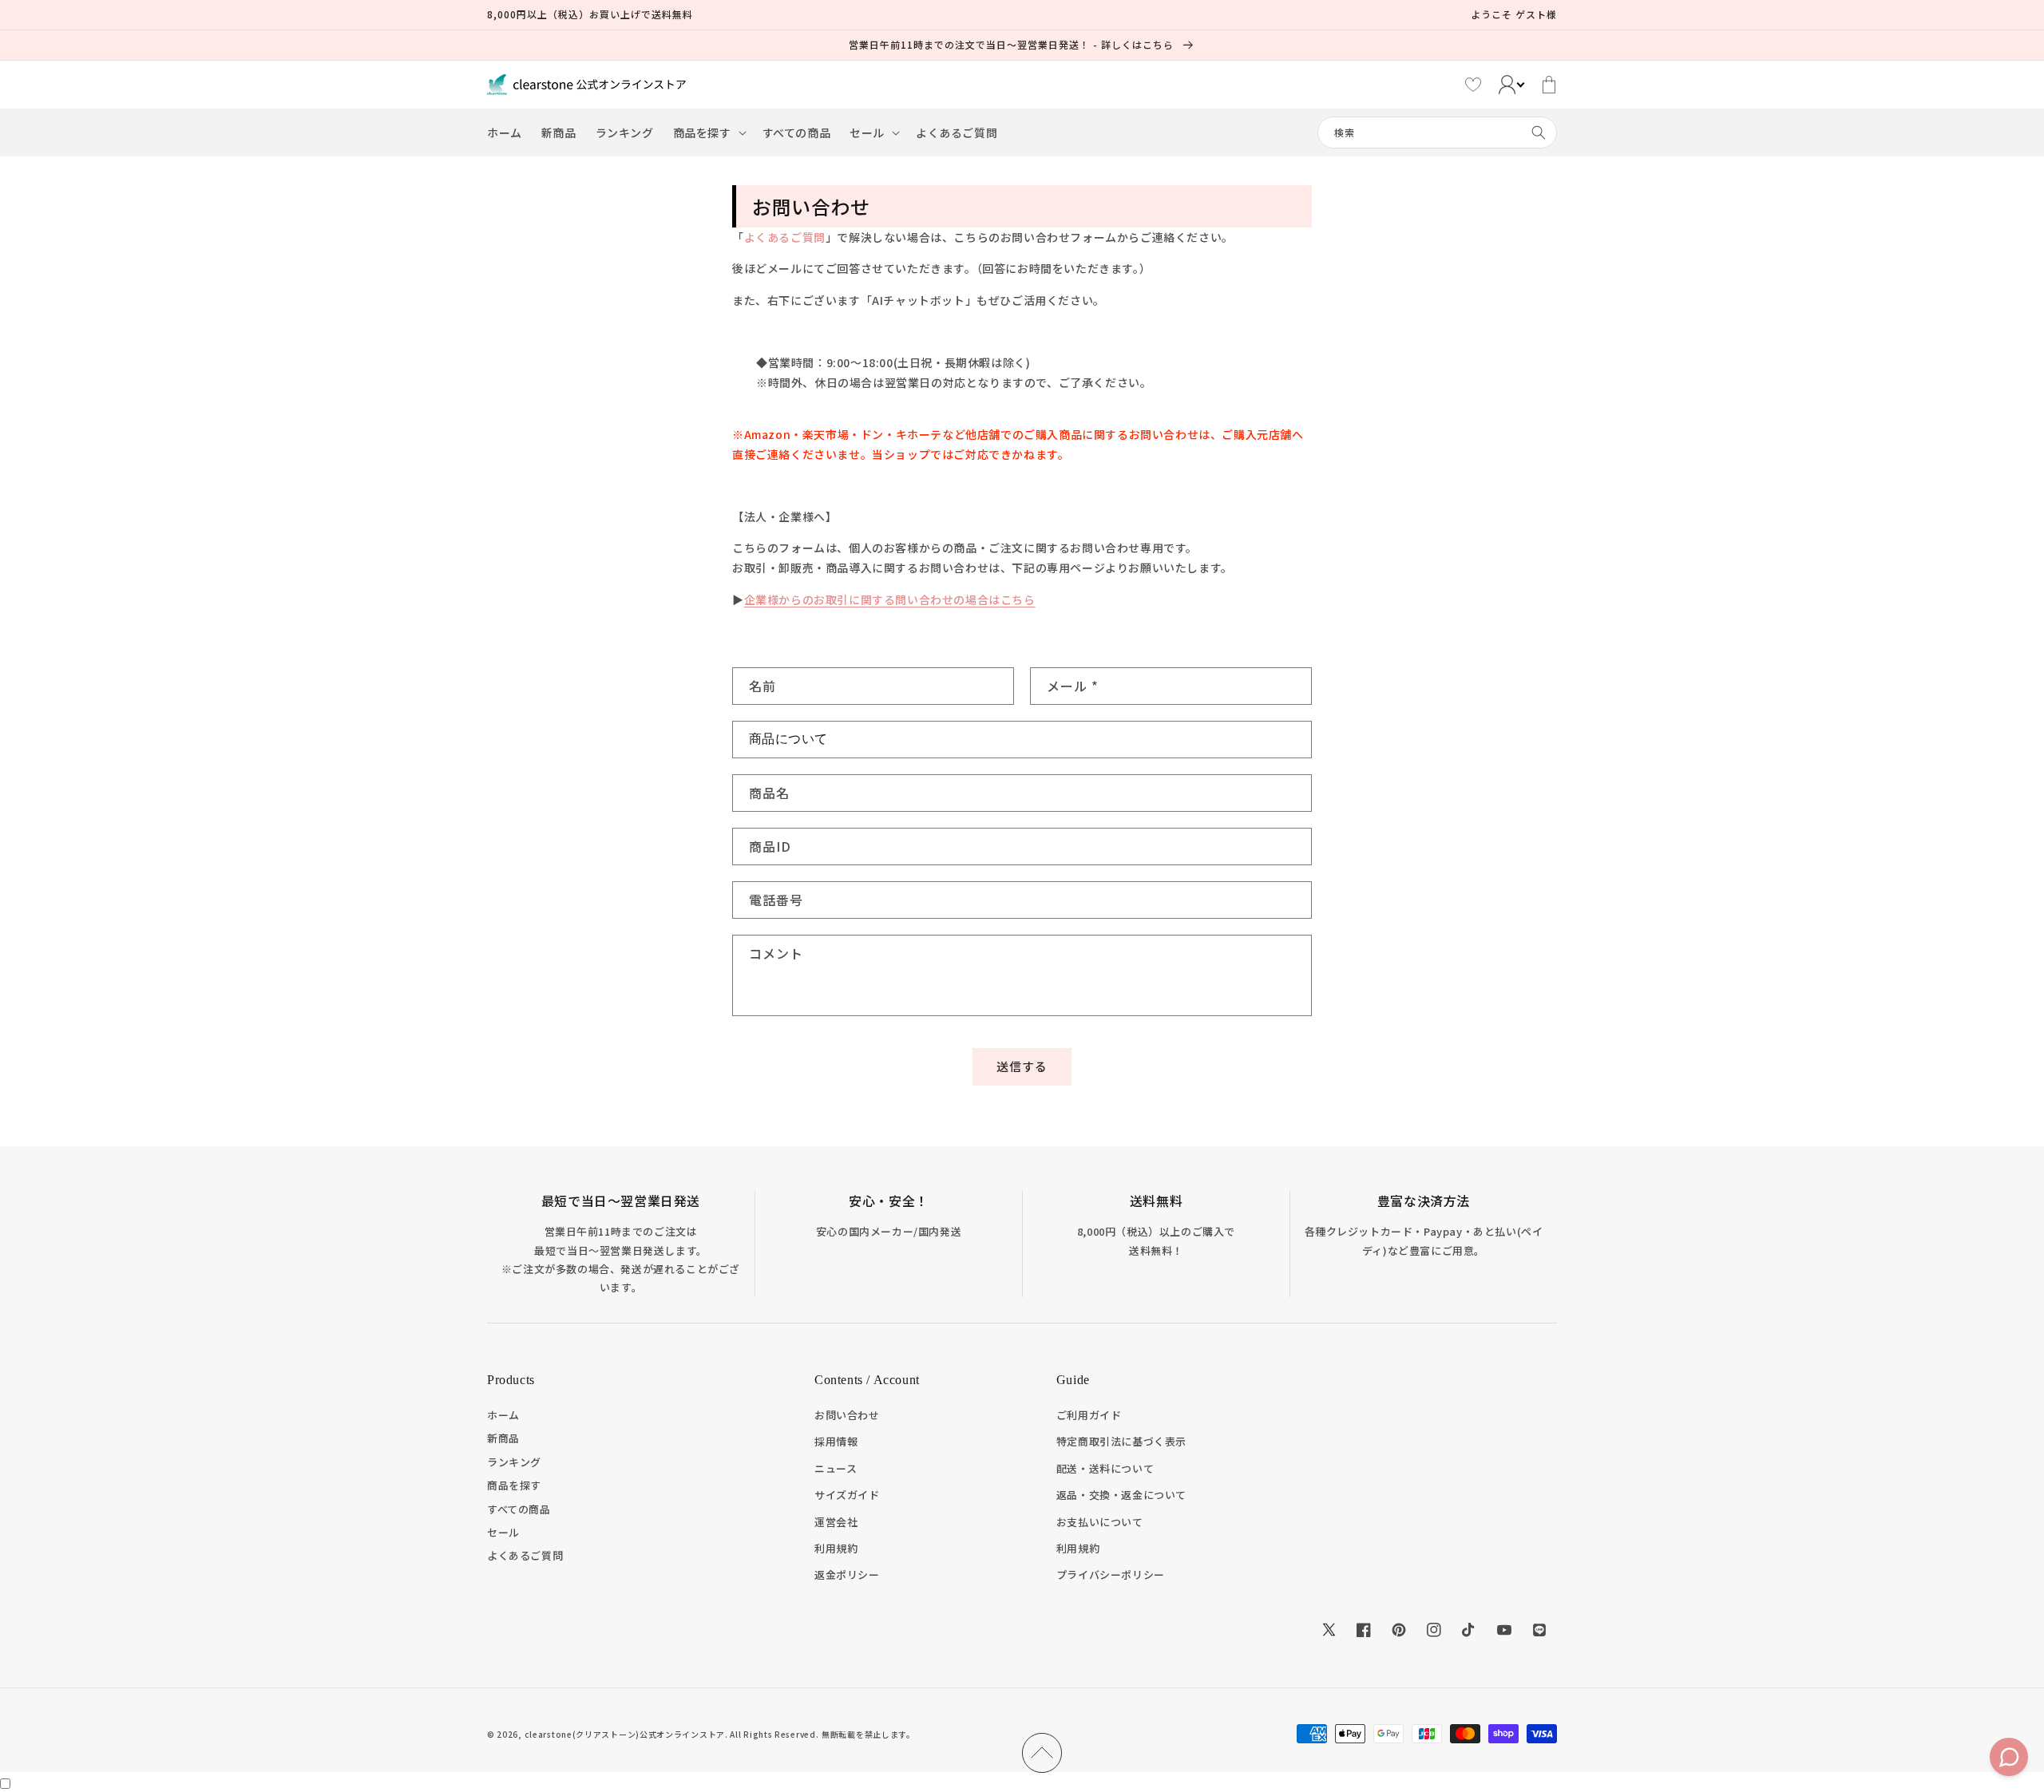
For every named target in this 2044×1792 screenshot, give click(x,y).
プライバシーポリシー (1111, 1574)
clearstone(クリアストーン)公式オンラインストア (625, 1734)
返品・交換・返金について (1121, 1495)
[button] (708, 133)
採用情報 (836, 1441)
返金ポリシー (847, 1574)
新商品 (503, 1438)
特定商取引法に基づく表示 (1121, 1441)
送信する (1022, 1066)
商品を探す (514, 1485)
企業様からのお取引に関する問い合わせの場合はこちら (890, 599)
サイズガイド (847, 1495)
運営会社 (836, 1522)
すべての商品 (519, 1509)
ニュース (836, 1468)
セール (503, 1532)
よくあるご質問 (785, 237)
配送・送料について (1105, 1468)
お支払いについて (1100, 1522)
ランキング (514, 1462)
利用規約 (836, 1548)
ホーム (503, 1415)
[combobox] (1437, 133)
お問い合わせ (847, 1415)
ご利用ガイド (1089, 1415)
